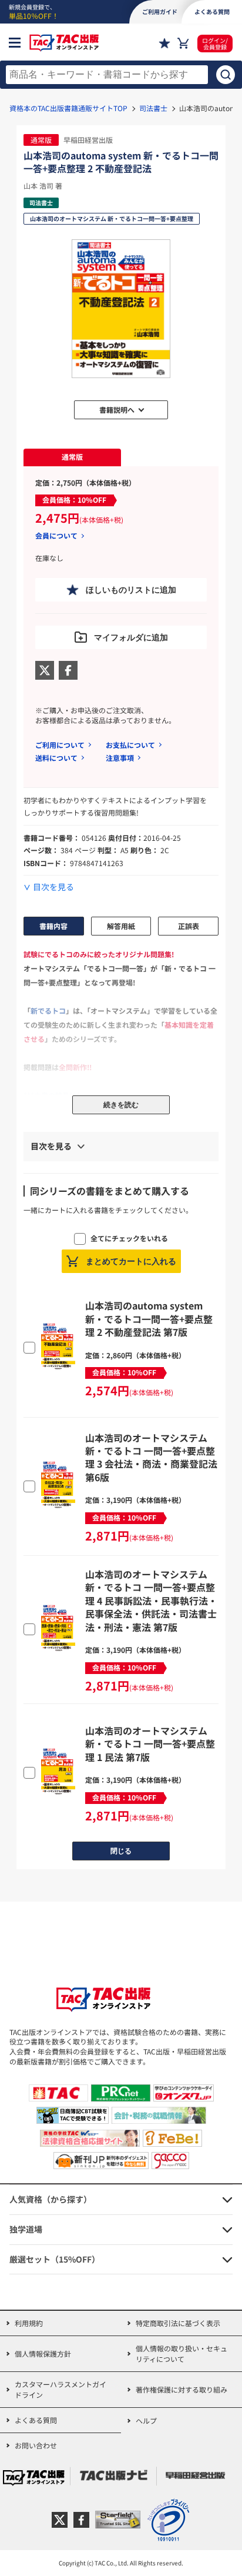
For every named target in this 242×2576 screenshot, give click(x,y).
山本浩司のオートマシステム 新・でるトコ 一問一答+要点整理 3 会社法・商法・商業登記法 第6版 (151, 1457)
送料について (56, 758)
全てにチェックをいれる (129, 1238)
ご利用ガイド (160, 11)
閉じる (121, 1851)
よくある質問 (36, 2420)
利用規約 (29, 2323)
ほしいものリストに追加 (131, 590)
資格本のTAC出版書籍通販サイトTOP (68, 108)
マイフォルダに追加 (131, 637)
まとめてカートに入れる (131, 1261)
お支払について (130, 745)
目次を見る (53, 887)
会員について (56, 536)
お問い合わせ (36, 2445)
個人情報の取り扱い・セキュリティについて (181, 2353)
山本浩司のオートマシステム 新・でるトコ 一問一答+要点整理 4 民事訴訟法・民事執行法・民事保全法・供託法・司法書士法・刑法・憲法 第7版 (151, 1601)
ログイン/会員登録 (215, 44)
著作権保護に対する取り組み (181, 2389)
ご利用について (60, 745)
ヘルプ (146, 2420)
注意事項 (120, 758)
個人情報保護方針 (43, 2353)
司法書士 (153, 108)
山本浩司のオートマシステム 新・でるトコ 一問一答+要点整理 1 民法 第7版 (150, 1744)
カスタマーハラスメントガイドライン (60, 2389)
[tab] (72, 457)
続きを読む (121, 1105)
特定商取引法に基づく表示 (178, 2323)
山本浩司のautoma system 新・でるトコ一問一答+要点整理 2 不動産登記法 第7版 (149, 1319)
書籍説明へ (117, 410)
